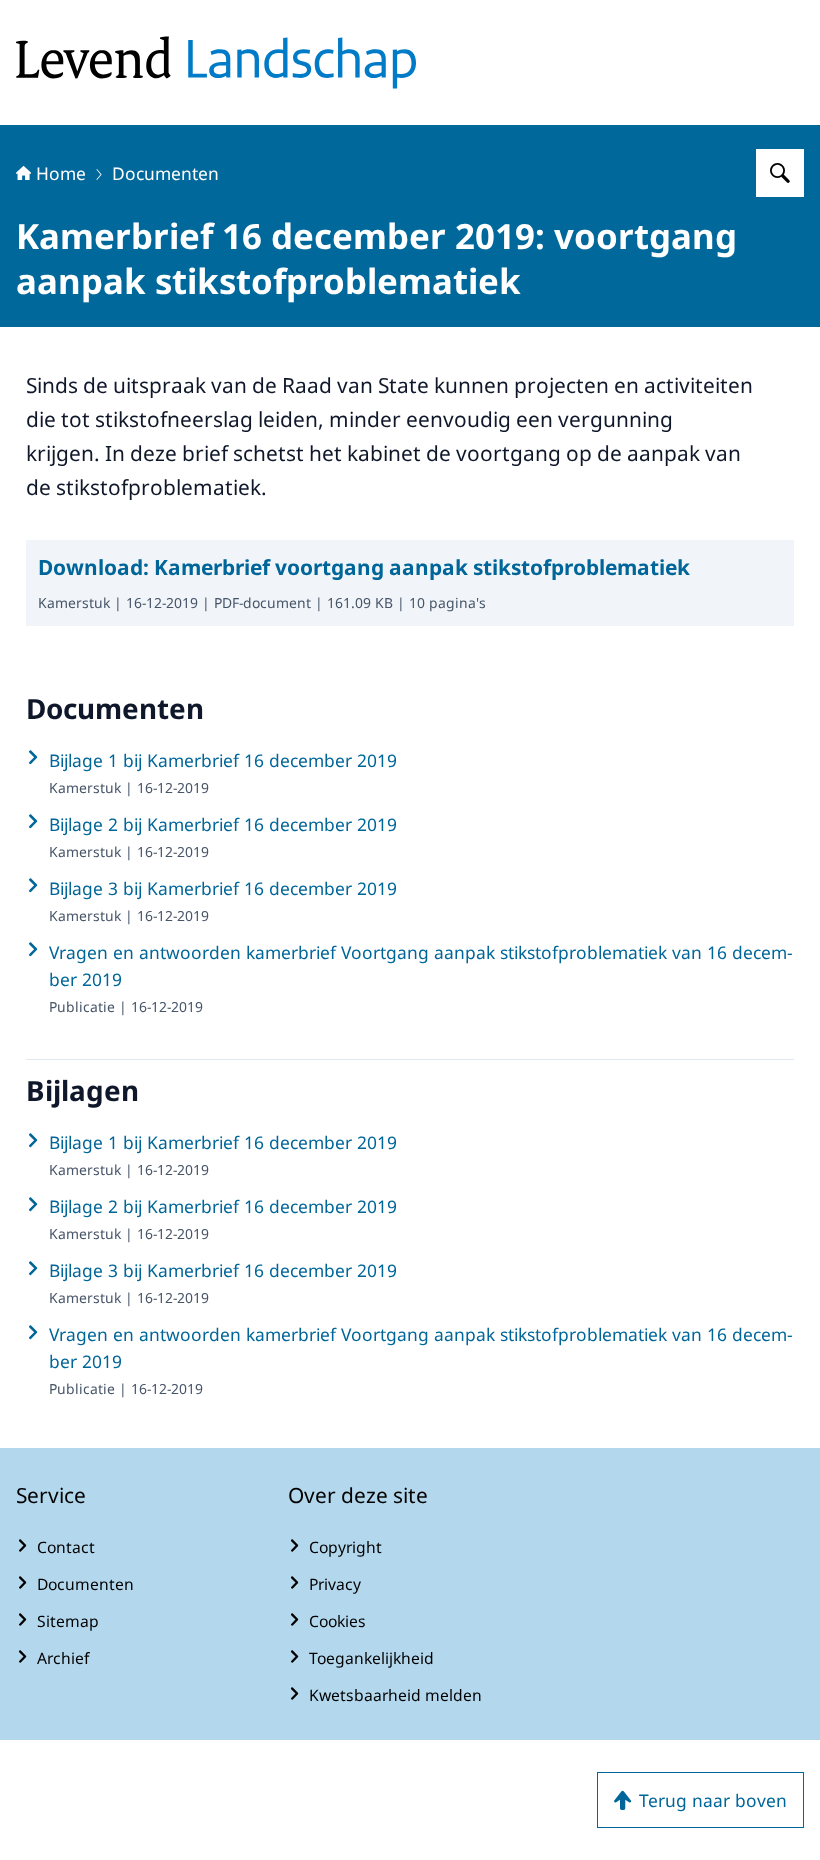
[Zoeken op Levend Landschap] (780, 173)
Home (61, 173)
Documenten (165, 173)
